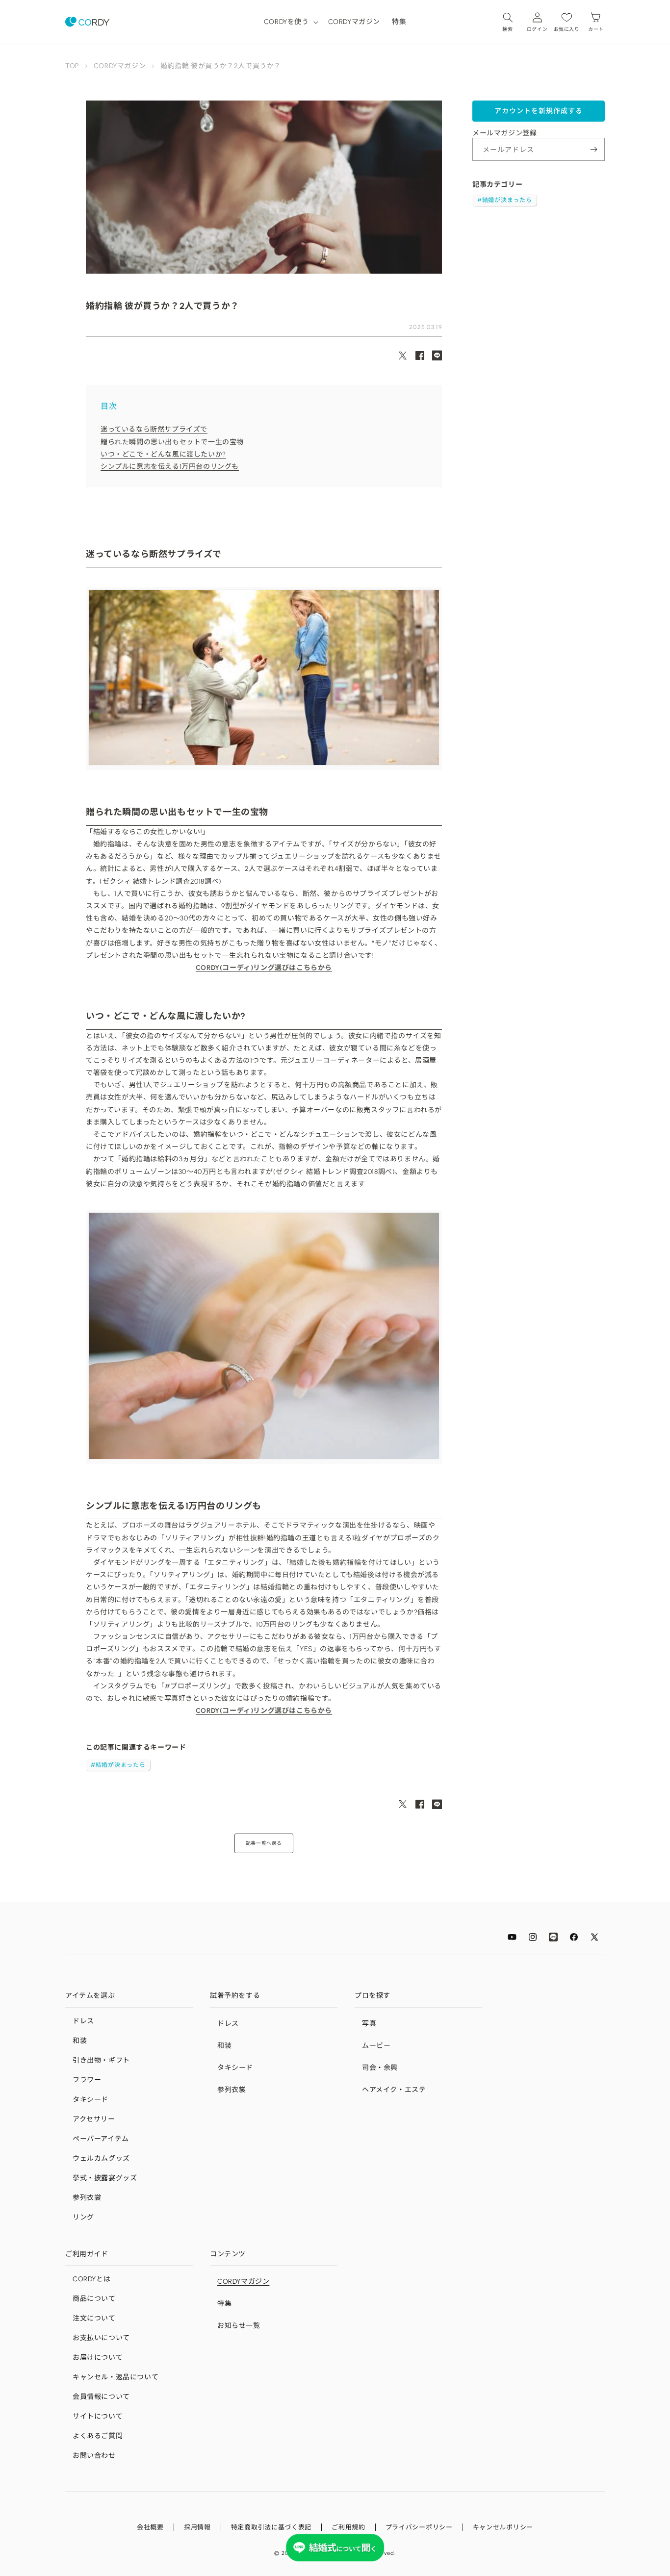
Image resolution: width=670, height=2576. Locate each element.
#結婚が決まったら (118, 1765)
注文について (94, 2318)
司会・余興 (380, 2068)
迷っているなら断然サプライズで (154, 429)
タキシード (90, 2100)
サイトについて (98, 2416)
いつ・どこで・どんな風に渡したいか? (163, 454)
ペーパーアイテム (101, 2139)
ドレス (83, 2021)
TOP (72, 66)
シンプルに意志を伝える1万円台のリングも (170, 467)
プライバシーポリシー (419, 2527)
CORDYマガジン (120, 66)
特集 (224, 2304)
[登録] (593, 149)
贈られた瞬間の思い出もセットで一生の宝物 (172, 442)
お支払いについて (101, 2338)
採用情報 (197, 2527)
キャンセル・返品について (116, 2377)
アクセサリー (94, 2119)
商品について (94, 2299)
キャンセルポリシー (503, 2527)
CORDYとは (91, 2279)
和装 (80, 2041)
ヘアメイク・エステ (394, 2090)
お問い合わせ (94, 2456)
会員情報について (101, 2397)
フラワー (87, 2080)
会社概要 (150, 2527)
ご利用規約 (348, 2527)
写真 (369, 2024)
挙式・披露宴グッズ (105, 2178)
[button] (290, 22)
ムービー (376, 2046)
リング (83, 2217)
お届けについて (98, 2358)
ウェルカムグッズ (101, 2158)
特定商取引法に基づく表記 (271, 2527)
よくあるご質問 (98, 2436)
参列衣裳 (87, 2198)
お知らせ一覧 (239, 2326)
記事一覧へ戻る (264, 1843)
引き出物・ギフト (101, 2060)
